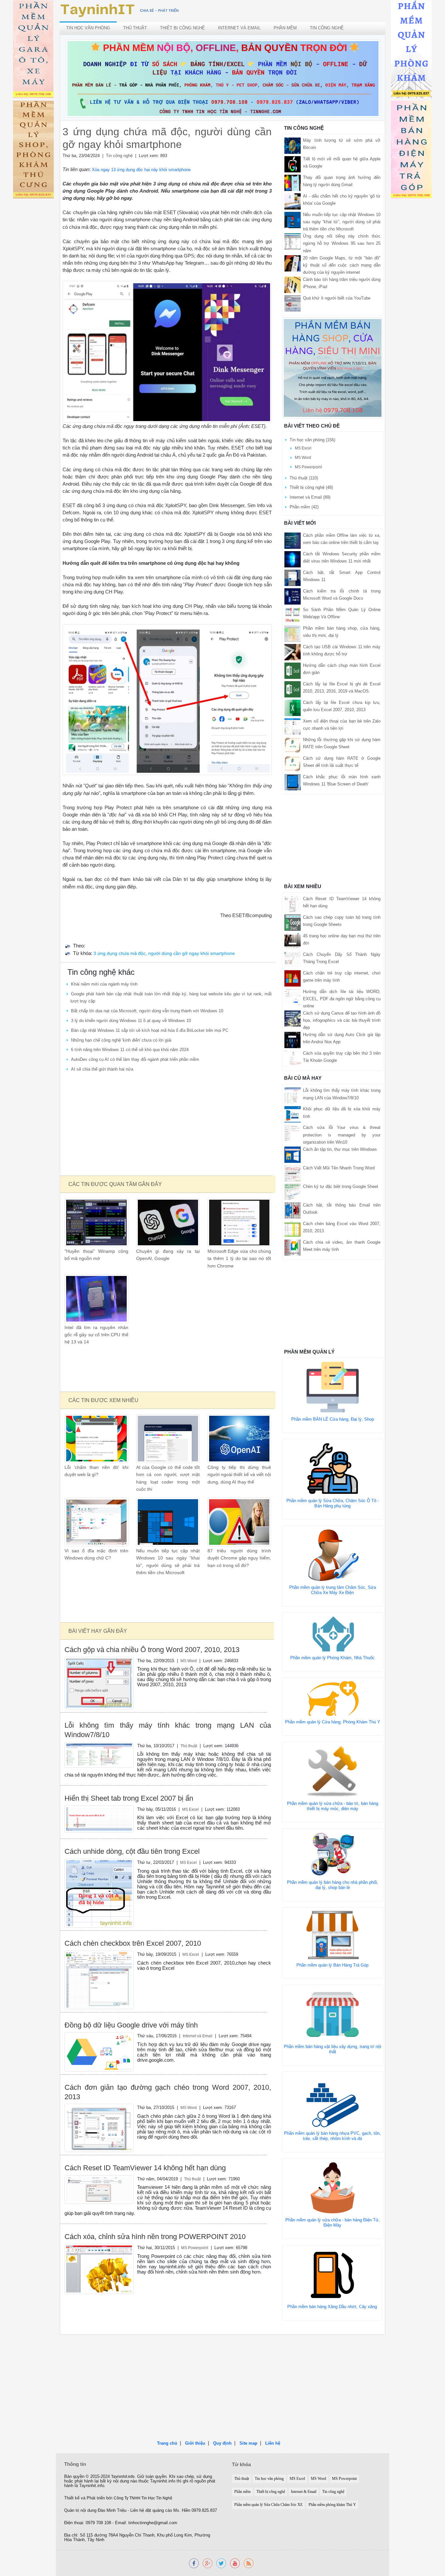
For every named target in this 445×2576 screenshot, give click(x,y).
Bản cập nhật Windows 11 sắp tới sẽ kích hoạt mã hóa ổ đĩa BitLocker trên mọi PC (150, 1030)
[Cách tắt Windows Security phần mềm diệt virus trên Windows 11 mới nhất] (293, 559)
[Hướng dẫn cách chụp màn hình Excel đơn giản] (293, 670)
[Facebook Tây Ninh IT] (194, 2563)
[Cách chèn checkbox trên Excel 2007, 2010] (99, 1979)
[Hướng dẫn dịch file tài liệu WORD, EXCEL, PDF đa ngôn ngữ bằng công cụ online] (293, 996)
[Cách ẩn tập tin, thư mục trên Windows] (293, 1154)
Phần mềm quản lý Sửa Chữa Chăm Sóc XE (268, 2505)
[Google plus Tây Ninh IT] (208, 2563)
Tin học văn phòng (88, 28)
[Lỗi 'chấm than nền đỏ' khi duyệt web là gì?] (96, 1438)
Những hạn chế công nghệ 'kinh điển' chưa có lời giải (121, 1040)
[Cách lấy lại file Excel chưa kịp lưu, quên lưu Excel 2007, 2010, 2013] (293, 707)
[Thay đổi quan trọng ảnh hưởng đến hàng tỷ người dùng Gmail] (293, 183)
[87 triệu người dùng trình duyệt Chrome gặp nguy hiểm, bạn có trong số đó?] (239, 1522)
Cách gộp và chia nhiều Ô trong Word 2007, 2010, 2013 (152, 1650)
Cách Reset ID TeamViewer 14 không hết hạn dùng (145, 2168)
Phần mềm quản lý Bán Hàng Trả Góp (332, 1965)
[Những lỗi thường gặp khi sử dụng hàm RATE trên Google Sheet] (293, 745)
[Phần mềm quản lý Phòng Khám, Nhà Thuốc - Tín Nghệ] (411, 50)
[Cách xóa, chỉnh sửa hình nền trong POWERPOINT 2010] (99, 2269)
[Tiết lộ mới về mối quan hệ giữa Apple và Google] (293, 164)
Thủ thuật (135, 28)
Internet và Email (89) (310, 497)
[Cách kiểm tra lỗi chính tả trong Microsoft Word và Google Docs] (293, 596)
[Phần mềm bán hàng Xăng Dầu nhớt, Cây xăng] (332, 2274)
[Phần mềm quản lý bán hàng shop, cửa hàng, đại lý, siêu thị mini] (333, 368)
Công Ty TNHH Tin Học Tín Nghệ (143, 2498)
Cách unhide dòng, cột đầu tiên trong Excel (132, 1851)
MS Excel (190, 1809)
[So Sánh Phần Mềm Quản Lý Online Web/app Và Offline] (293, 615)
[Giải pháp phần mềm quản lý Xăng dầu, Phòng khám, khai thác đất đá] (235, 2563)
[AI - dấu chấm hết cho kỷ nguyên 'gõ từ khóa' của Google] (293, 201)
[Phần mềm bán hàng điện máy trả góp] (411, 151)
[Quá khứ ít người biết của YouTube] (293, 303)
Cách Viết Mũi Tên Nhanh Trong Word (339, 1168)
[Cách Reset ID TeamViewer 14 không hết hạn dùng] (99, 2189)
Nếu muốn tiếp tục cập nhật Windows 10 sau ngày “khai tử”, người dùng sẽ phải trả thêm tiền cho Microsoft (342, 222)
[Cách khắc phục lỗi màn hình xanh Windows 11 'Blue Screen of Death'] (293, 782)
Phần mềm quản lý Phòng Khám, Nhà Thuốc (332, 1658)
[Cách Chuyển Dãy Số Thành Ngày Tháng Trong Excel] (293, 959)
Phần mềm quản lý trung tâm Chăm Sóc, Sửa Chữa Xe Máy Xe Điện (333, 1590)
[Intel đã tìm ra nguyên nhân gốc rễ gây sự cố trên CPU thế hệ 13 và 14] (96, 1298)
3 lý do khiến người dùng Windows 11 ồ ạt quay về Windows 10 (131, 1021)
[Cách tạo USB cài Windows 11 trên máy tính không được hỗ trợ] (293, 652)
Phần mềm (285, 28)
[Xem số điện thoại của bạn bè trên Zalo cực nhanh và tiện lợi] (293, 726)
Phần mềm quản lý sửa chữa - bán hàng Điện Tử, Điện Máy (333, 2223)
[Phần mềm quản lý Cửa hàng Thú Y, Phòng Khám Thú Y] (333, 1698)
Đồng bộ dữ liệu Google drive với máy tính (131, 2025)
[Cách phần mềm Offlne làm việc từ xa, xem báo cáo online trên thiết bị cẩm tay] (293, 540)
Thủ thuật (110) (304, 478)
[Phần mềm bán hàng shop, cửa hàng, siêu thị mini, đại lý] (293, 633)
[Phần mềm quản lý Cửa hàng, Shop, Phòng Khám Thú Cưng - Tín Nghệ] (33, 151)
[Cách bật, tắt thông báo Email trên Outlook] (293, 1210)
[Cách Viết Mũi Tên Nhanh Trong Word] (293, 1173)
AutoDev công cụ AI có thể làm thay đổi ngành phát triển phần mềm (135, 1059)
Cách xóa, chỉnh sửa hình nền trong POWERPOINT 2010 (155, 2237)
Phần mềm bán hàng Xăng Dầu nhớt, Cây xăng (332, 2307)
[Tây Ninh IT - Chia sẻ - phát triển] (120, 10)
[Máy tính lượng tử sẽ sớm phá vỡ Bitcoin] (293, 146)
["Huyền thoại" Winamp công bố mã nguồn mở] (96, 1222)
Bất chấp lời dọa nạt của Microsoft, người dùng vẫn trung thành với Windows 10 (147, 1011)
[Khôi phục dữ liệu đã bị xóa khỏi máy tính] (293, 1114)
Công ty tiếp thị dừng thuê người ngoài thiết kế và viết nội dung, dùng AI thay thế (239, 1475)
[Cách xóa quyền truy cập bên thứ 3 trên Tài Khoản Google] (293, 1058)
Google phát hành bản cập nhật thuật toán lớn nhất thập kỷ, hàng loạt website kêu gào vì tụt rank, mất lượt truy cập (171, 997)
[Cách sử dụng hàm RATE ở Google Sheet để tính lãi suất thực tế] (293, 763)
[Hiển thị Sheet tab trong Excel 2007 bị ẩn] (99, 1819)
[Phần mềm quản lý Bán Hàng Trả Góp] (333, 1934)
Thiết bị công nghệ (182, 28)
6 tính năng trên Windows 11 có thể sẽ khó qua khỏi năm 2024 (130, 1050)
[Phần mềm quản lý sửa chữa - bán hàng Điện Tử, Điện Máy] (333, 2187)
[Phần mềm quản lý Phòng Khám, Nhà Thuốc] (333, 1634)
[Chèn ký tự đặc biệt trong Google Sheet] (293, 1191)
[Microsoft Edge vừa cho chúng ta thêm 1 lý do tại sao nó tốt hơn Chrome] (239, 1222)
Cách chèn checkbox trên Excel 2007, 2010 (133, 1943)
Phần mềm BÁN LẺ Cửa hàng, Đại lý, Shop (333, 1419)
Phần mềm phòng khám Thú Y (332, 2505)
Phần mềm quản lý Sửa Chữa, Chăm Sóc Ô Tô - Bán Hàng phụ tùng (333, 1503)
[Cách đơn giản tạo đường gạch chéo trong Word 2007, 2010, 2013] (99, 2128)
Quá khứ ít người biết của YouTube (337, 298)
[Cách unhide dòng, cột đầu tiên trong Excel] (99, 1893)
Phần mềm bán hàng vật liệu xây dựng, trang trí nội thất (332, 2049)
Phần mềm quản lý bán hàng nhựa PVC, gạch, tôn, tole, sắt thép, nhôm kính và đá (332, 2136)
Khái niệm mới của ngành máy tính (104, 984)
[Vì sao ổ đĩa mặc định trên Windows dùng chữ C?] (96, 1522)
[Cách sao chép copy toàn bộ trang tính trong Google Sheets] (293, 922)
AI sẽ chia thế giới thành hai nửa (102, 1069)
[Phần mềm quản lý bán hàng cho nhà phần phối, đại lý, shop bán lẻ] (333, 1854)
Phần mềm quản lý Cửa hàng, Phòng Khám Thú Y (333, 1722)
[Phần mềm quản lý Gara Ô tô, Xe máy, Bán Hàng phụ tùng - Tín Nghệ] (33, 50)
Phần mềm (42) (304, 507)
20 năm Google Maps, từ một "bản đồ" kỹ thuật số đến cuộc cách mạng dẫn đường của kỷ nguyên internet (342, 265)
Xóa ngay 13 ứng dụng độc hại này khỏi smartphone (141, 170)
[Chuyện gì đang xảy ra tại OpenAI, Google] (168, 1222)
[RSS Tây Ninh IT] (249, 2563)
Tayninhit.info (123, 2477)
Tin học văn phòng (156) (312, 440)
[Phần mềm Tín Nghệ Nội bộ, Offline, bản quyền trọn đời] (223, 78)
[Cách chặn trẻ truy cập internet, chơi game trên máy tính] (293, 978)
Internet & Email (304, 2492)
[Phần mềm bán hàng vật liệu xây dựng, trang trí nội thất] (333, 2014)
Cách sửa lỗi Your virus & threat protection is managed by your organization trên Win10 (342, 1135)
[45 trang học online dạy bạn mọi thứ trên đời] (293, 941)
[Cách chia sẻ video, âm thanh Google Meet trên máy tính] (293, 1247)
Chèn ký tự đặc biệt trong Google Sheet (341, 1186)
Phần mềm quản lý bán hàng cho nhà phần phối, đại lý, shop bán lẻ (333, 1885)
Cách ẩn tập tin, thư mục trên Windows (340, 1149)
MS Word (189, 1661)
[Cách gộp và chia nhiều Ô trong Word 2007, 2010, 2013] (99, 1683)
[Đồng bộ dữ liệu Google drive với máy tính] (99, 2051)
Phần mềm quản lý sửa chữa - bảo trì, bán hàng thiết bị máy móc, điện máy (333, 1806)
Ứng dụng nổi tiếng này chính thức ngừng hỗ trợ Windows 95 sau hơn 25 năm (342, 243)
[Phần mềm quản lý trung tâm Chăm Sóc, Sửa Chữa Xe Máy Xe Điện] (333, 1555)
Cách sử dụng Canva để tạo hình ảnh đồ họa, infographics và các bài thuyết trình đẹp (342, 1020)
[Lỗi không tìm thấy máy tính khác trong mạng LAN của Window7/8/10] (99, 1755)
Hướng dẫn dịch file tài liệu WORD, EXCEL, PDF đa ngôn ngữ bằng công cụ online (342, 999)
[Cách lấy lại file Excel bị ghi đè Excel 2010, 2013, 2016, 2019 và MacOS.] (293, 689)
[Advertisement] (167, 1125)
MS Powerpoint (195, 2248)
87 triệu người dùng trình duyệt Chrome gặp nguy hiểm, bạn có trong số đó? (239, 1558)
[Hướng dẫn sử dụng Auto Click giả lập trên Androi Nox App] (293, 1040)
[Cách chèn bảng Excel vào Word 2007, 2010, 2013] (293, 1229)
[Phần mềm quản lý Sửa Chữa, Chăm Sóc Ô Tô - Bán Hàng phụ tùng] (333, 1468)
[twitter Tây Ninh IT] (221, 2563)
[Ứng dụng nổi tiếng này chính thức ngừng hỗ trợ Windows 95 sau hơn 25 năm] (293, 241)
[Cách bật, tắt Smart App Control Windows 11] (293, 577)
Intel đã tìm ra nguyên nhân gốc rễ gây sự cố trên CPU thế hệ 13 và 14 (96, 1335)
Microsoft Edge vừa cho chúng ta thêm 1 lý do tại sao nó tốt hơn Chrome (239, 1259)
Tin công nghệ (327, 28)
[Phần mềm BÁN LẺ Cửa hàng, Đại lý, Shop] (333, 1387)
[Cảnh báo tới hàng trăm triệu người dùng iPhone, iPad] (293, 284)
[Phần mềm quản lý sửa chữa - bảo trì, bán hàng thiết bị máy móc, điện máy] (333, 1771)
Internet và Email (239, 28)
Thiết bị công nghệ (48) (311, 487)
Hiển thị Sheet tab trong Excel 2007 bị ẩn (129, 1798)
